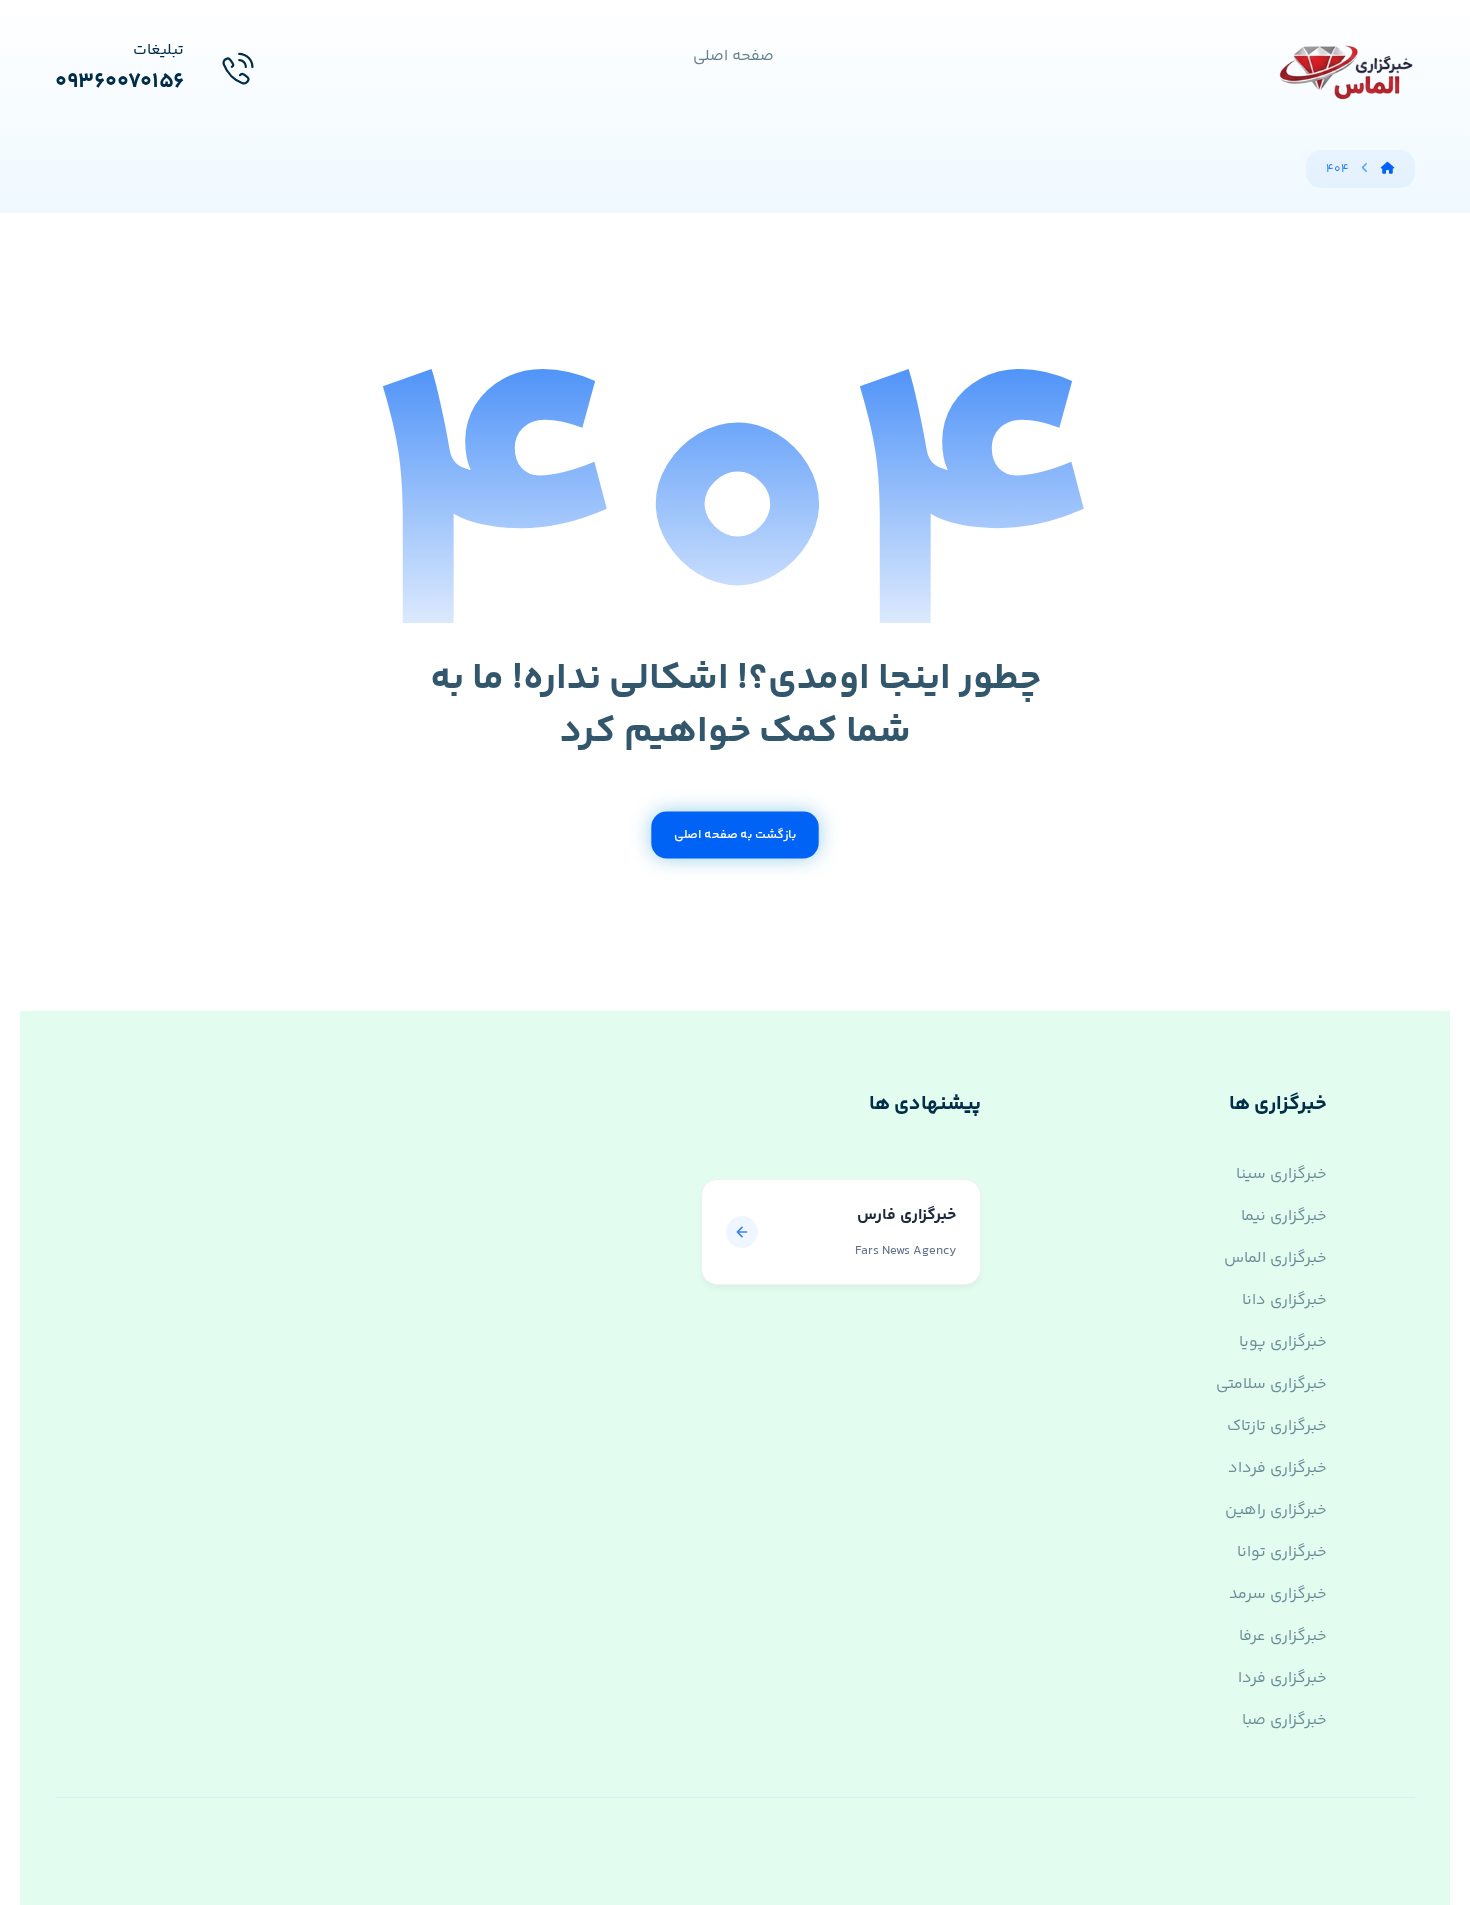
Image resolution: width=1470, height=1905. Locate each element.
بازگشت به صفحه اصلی (735, 835)
